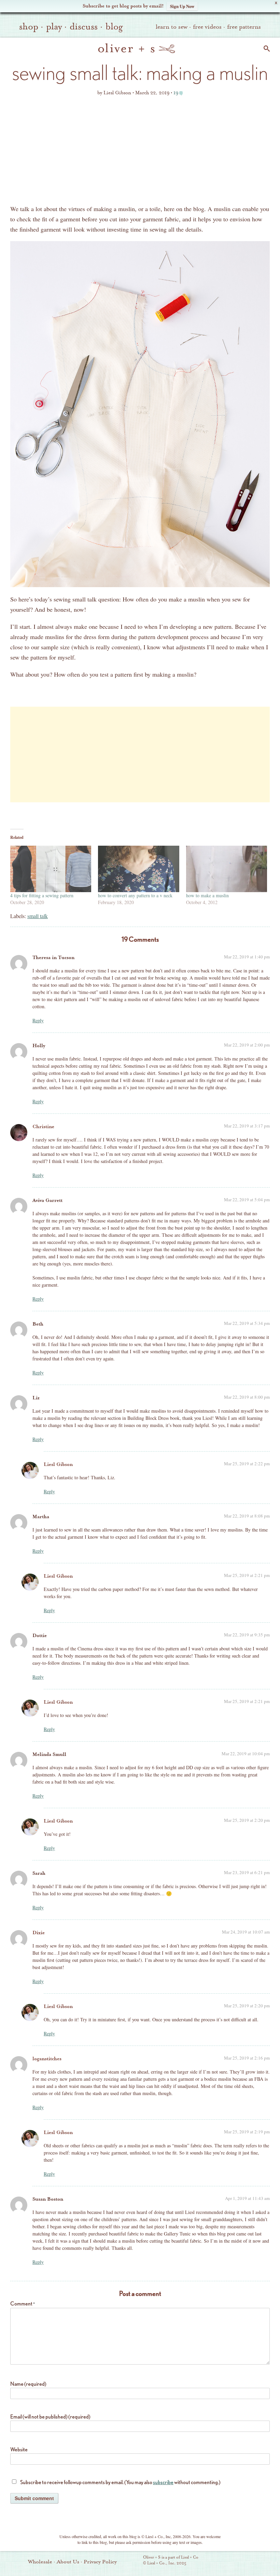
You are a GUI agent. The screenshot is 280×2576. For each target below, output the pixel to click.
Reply (38, 1020)
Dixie (39, 1933)
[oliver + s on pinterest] (215, 2561)
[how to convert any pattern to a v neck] (138, 869)
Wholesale (40, 2562)
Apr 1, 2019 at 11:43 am (247, 2198)
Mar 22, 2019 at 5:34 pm (247, 1323)
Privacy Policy (100, 2562)
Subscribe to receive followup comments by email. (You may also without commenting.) (120, 2482)
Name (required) (28, 2384)
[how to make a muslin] (227, 869)
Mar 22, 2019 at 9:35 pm (247, 1635)
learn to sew (172, 27)
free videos (207, 27)
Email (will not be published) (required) (50, 2417)
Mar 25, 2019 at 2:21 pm (247, 1575)
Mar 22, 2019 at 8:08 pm (247, 1516)
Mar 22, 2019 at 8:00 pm (247, 1397)
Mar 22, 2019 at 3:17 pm (247, 1126)
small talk (38, 916)
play (54, 27)
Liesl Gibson (58, 1464)
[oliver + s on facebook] (238, 2561)
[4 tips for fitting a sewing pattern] (51, 869)
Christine (43, 1127)
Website (19, 2449)
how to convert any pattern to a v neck (135, 895)
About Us (68, 2562)
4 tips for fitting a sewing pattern (42, 895)
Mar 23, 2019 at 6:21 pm (247, 1872)
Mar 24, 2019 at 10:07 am (246, 1932)
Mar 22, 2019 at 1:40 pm (247, 957)
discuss (84, 27)
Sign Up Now (182, 6)
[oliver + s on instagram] (261, 2561)
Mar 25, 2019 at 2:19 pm (247, 2132)
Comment (23, 2304)
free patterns (244, 27)
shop (29, 27)
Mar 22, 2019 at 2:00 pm (247, 1045)
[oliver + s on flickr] (226, 2561)
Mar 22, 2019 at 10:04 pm (246, 1754)
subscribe (163, 2482)
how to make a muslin (207, 895)
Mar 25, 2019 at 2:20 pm (247, 1820)
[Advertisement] (140, 152)
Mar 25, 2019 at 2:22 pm (247, 1464)
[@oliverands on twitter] (250, 2561)
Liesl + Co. (134, 2561)
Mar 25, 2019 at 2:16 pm (247, 2058)
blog (114, 27)
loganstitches (47, 2059)
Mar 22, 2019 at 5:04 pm (247, 1200)
